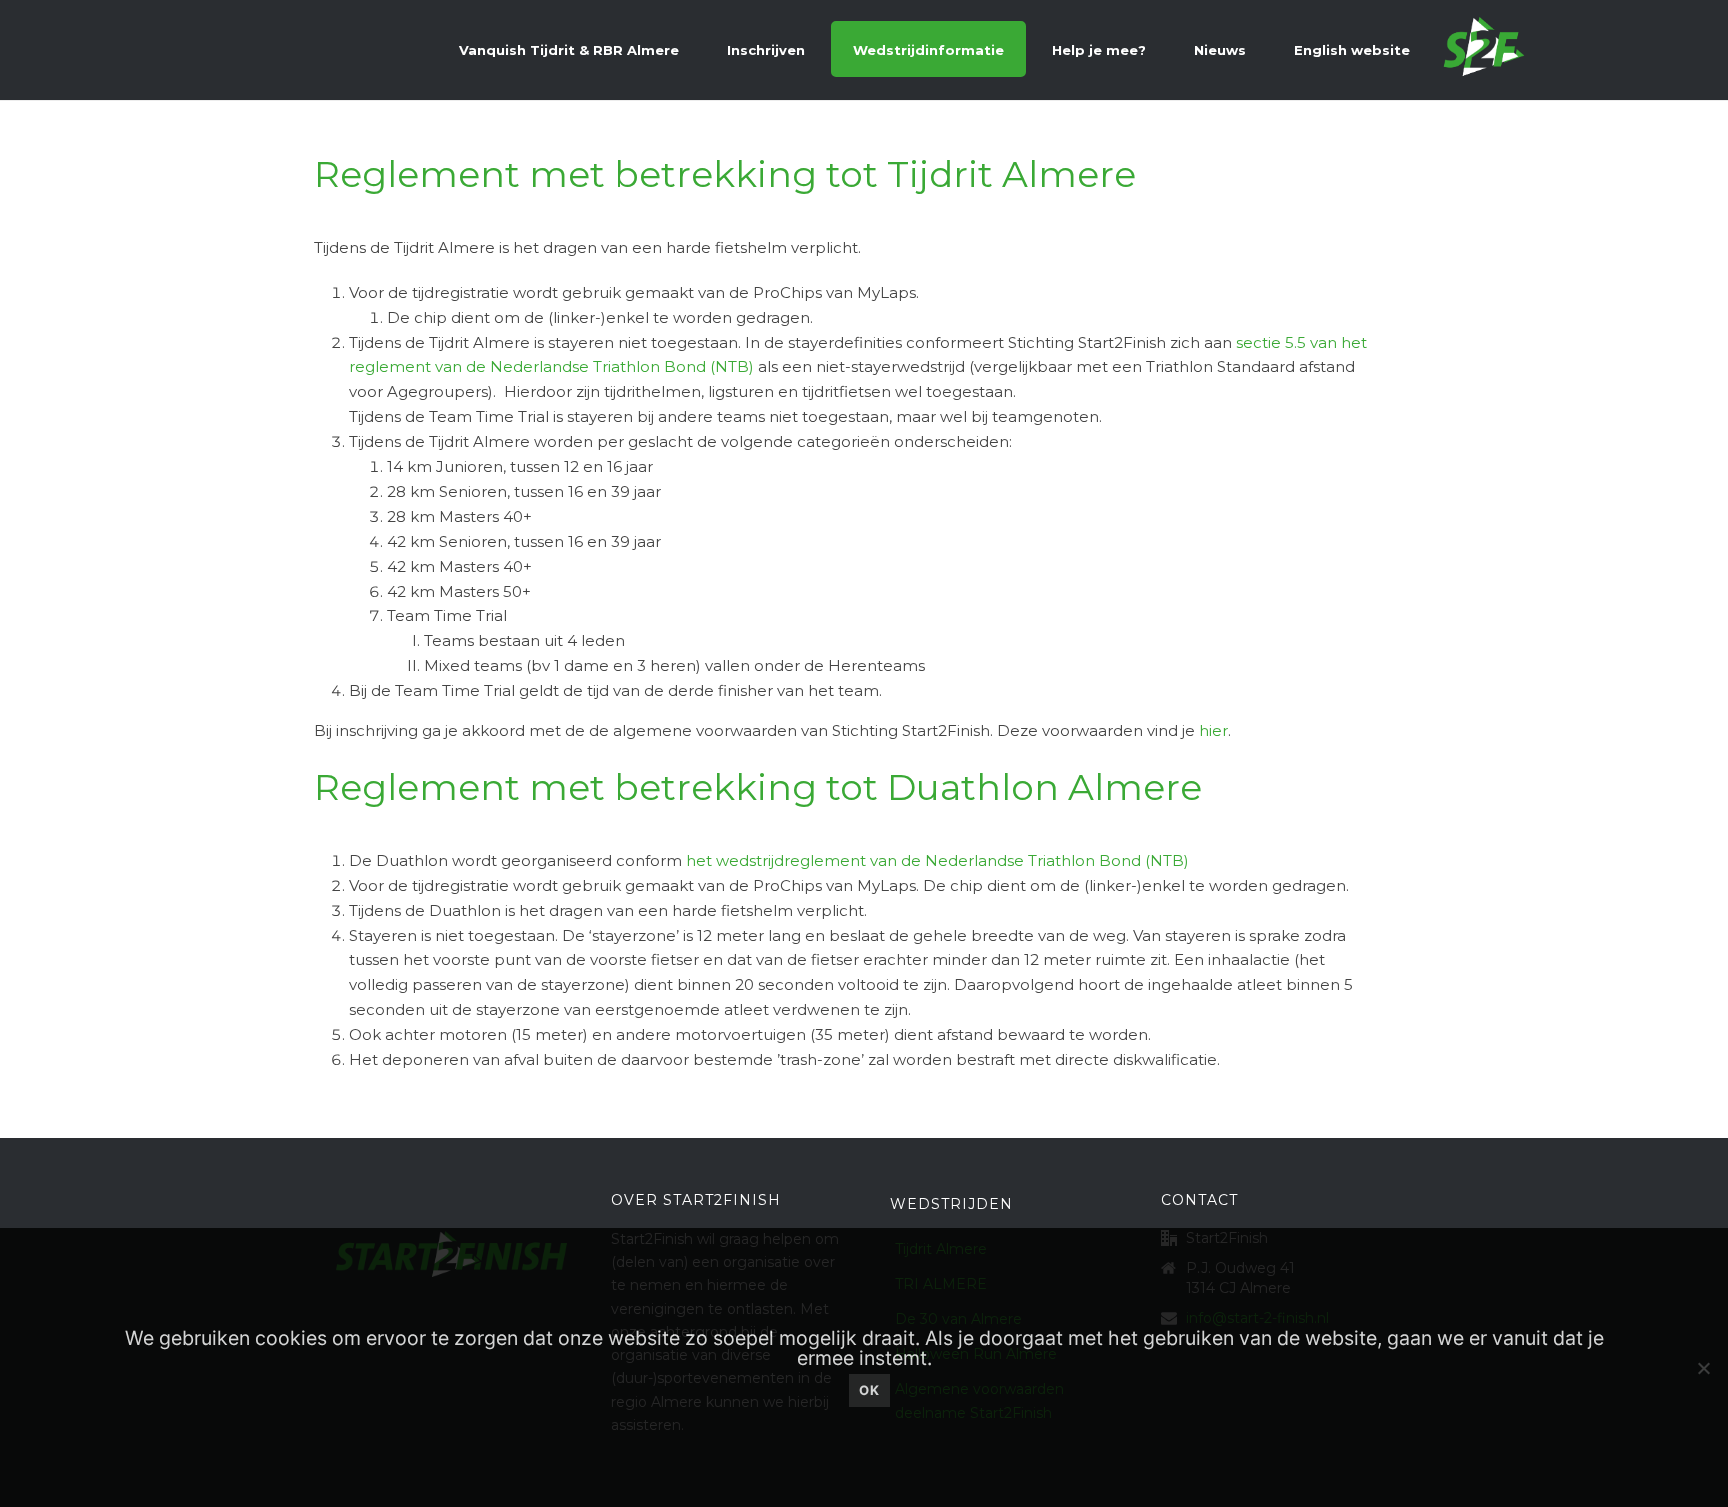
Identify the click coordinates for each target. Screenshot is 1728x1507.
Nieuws (1220, 50)
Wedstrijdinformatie (928, 50)
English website (1352, 50)
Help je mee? (1099, 50)
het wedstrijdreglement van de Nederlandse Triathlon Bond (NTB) (937, 860)
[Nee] (1703, 1368)
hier (1213, 730)
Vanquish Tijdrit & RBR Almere (569, 50)
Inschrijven (766, 50)
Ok (869, 1390)
